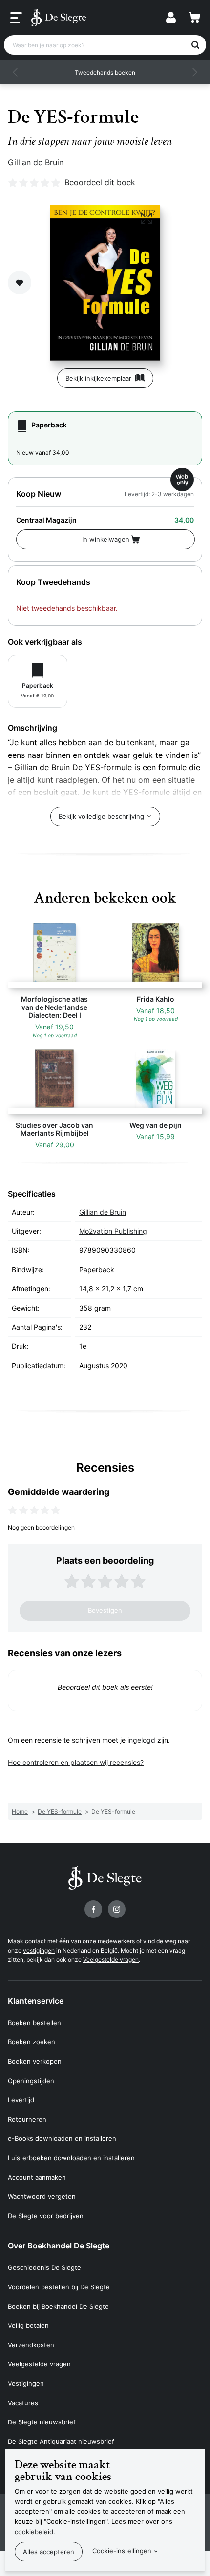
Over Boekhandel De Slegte (59, 2246)
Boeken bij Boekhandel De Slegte (58, 2306)
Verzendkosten (31, 2345)
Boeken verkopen (35, 2061)
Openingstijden (31, 2081)
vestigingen (39, 1950)
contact (35, 1941)
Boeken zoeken (31, 2042)
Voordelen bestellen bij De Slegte (59, 2287)
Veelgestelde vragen (111, 1960)
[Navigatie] (16, 18)
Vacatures (23, 2403)
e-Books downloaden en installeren (62, 2138)
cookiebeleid (34, 2532)
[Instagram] (117, 1909)
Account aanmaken (37, 2177)
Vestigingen (26, 2383)
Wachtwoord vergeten (42, 2196)
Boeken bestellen (34, 2023)
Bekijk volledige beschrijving (101, 816)
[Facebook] (93, 1909)
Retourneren (27, 2119)
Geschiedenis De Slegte (44, 2267)
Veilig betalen (28, 2325)
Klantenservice (36, 2001)
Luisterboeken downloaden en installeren (71, 2158)
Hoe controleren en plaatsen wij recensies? (76, 1762)
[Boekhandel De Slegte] (59, 18)
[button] (16, 72)
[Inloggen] (171, 18)
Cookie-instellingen (122, 2551)
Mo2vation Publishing (113, 1231)
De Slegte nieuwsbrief (42, 2422)
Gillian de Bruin (36, 162)
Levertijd (21, 2100)
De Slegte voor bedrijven (46, 2216)
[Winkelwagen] (194, 18)
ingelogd (141, 1740)
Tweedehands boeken (105, 72)
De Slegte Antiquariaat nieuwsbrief (61, 2441)
